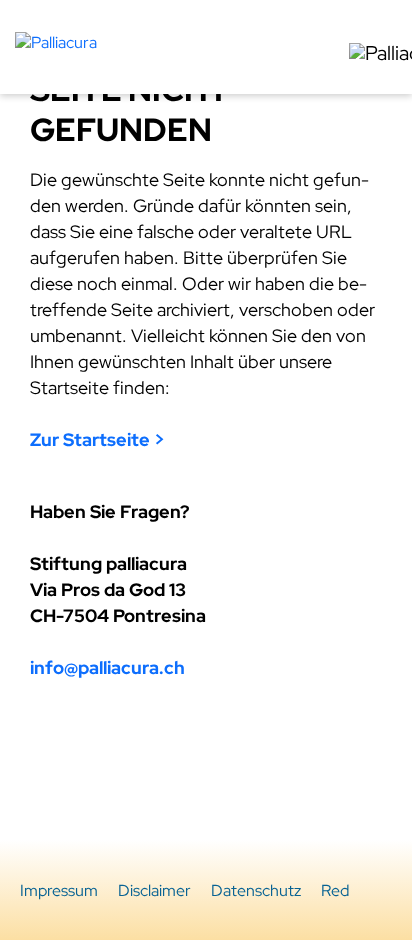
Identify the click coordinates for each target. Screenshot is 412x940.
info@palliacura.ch (107, 667)
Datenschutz (256, 890)
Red (335, 890)
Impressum (59, 890)
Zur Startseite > (97, 439)
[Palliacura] (56, 40)
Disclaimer (154, 890)
